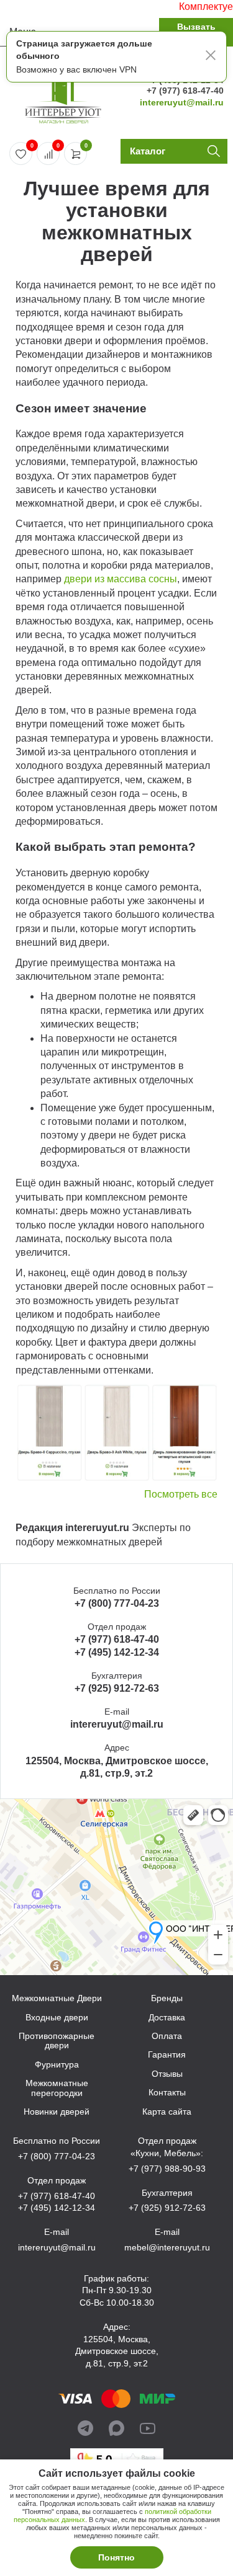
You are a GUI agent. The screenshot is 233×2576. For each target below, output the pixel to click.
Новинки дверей (57, 2112)
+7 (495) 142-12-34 (117, 1652)
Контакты (167, 2093)
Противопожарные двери (57, 2041)
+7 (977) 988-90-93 (167, 2169)
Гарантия (167, 2055)
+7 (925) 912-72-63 (117, 1688)
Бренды (167, 1998)
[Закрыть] (211, 57)
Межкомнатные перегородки (57, 2088)
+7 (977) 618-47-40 (185, 91)
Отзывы (167, 2074)
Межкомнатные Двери (57, 1998)
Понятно (116, 2557)
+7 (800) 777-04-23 (117, 1603)
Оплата (167, 2036)
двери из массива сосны (121, 579)
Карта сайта (167, 2112)
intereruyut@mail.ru (182, 102)
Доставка (167, 2018)
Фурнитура (57, 2065)
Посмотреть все (181, 1494)
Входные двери (57, 2018)
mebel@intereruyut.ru (167, 2247)
